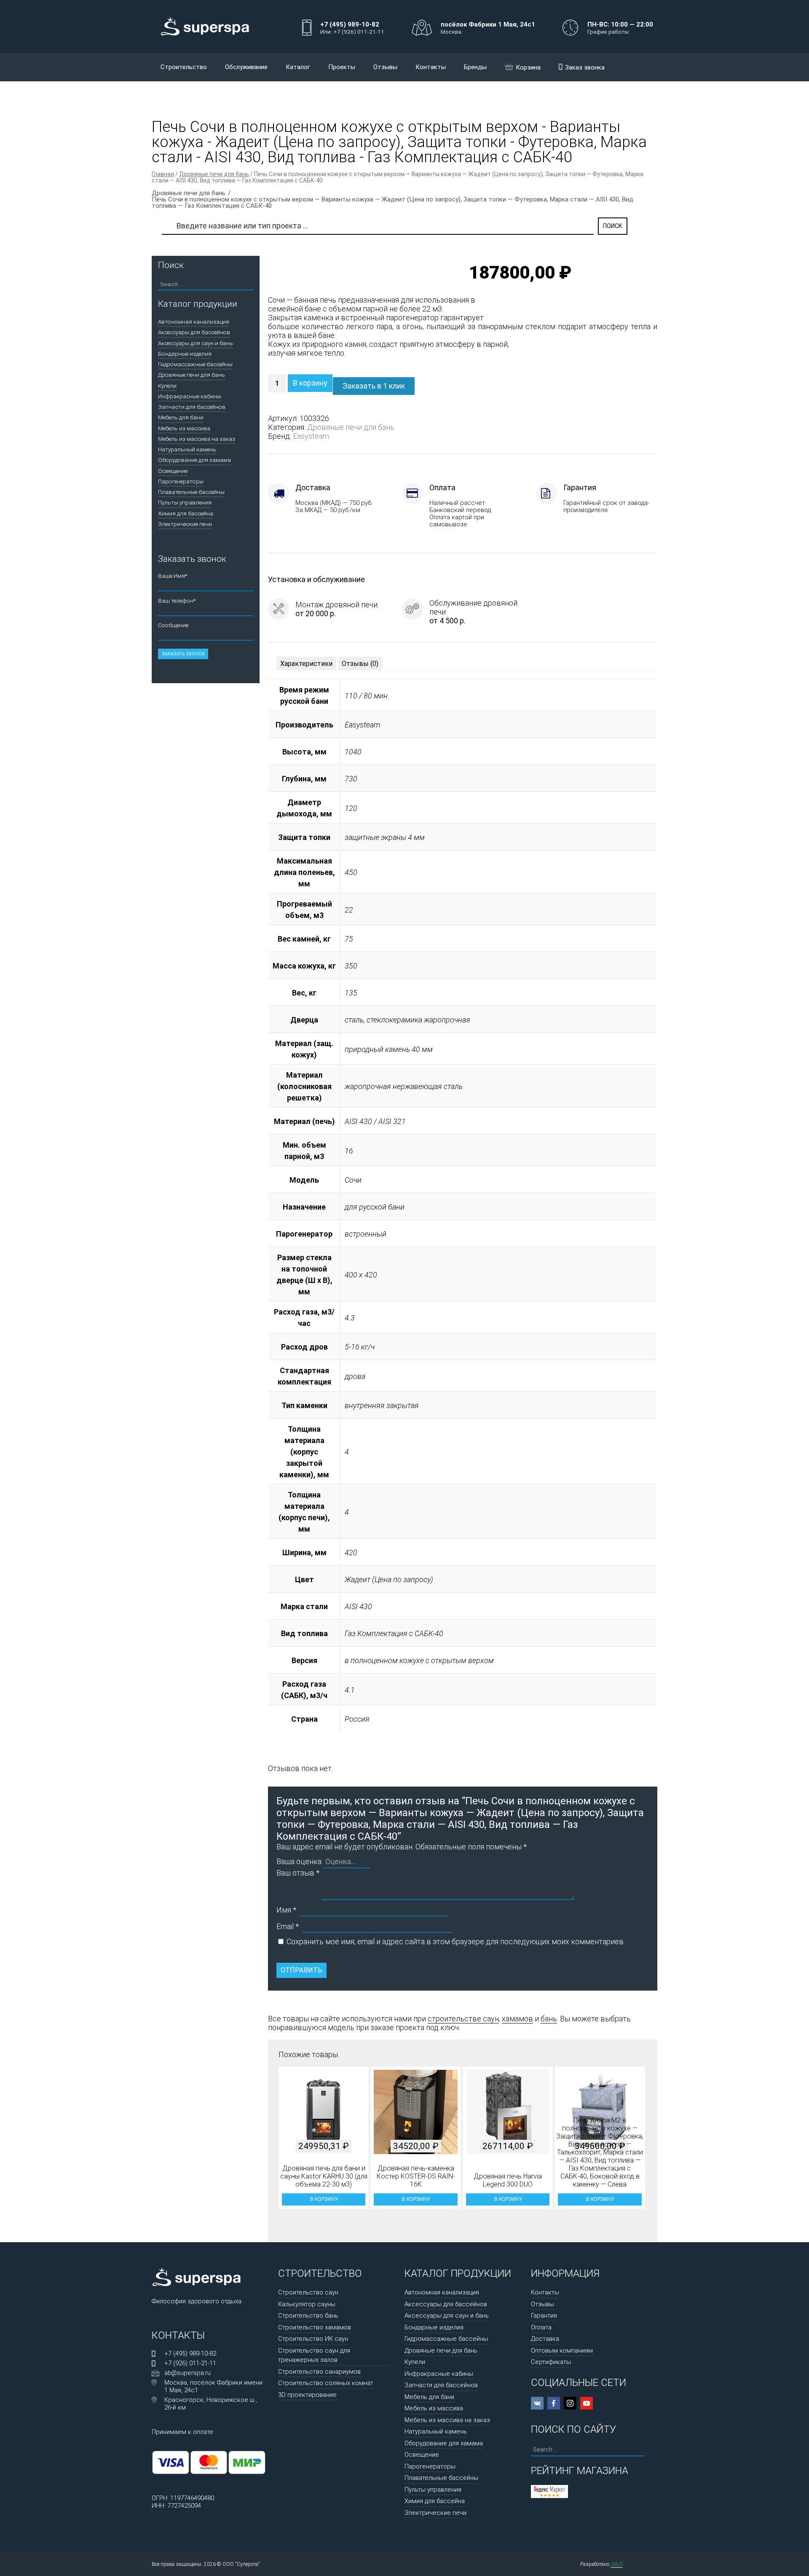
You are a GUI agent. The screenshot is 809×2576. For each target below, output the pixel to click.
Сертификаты (551, 2362)
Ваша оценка (299, 1861)
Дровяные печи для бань (214, 174)
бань (549, 2019)
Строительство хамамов (315, 2327)
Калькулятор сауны (307, 2304)
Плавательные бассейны (191, 492)
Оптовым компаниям (562, 2351)
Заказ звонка (585, 67)
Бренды (475, 67)
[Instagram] (570, 2403)
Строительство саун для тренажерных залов (314, 2355)
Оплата (541, 2327)
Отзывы (385, 67)
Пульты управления (185, 502)
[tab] (306, 664)
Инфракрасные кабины (190, 396)
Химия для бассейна (186, 513)
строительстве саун (463, 2019)
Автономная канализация (194, 322)
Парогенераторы (181, 481)
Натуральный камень (187, 449)
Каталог (298, 67)
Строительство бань (308, 2316)
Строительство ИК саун (313, 2339)
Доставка (545, 2339)
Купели (167, 386)
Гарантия (544, 2316)
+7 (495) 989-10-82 (190, 2353)
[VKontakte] (537, 2403)
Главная (163, 174)
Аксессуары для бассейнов (194, 332)
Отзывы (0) (360, 664)
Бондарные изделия (185, 354)
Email (288, 1926)
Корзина (528, 67)
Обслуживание (246, 67)
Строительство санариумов (319, 2372)
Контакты (431, 67)
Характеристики (306, 664)
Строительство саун (308, 2292)
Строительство (184, 67)
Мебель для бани (181, 417)
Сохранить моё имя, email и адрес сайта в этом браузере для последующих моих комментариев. (456, 1941)
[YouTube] (587, 2403)
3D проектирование (307, 2395)
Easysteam (311, 436)
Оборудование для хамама (194, 460)
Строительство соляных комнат (326, 2383)
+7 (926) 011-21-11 (190, 2363)
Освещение (173, 471)
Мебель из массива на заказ (197, 439)
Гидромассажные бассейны (195, 364)
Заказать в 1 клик (374, 386)
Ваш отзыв (298, 1873)
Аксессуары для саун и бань (196, 343)
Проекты (342, 67)
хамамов (517, 2019)
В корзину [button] (324, 2199)
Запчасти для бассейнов (192, 407)
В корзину (310, 383)
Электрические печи (185, 524)
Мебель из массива (184, 428)
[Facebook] (554, 2403)
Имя (286, 1910)
